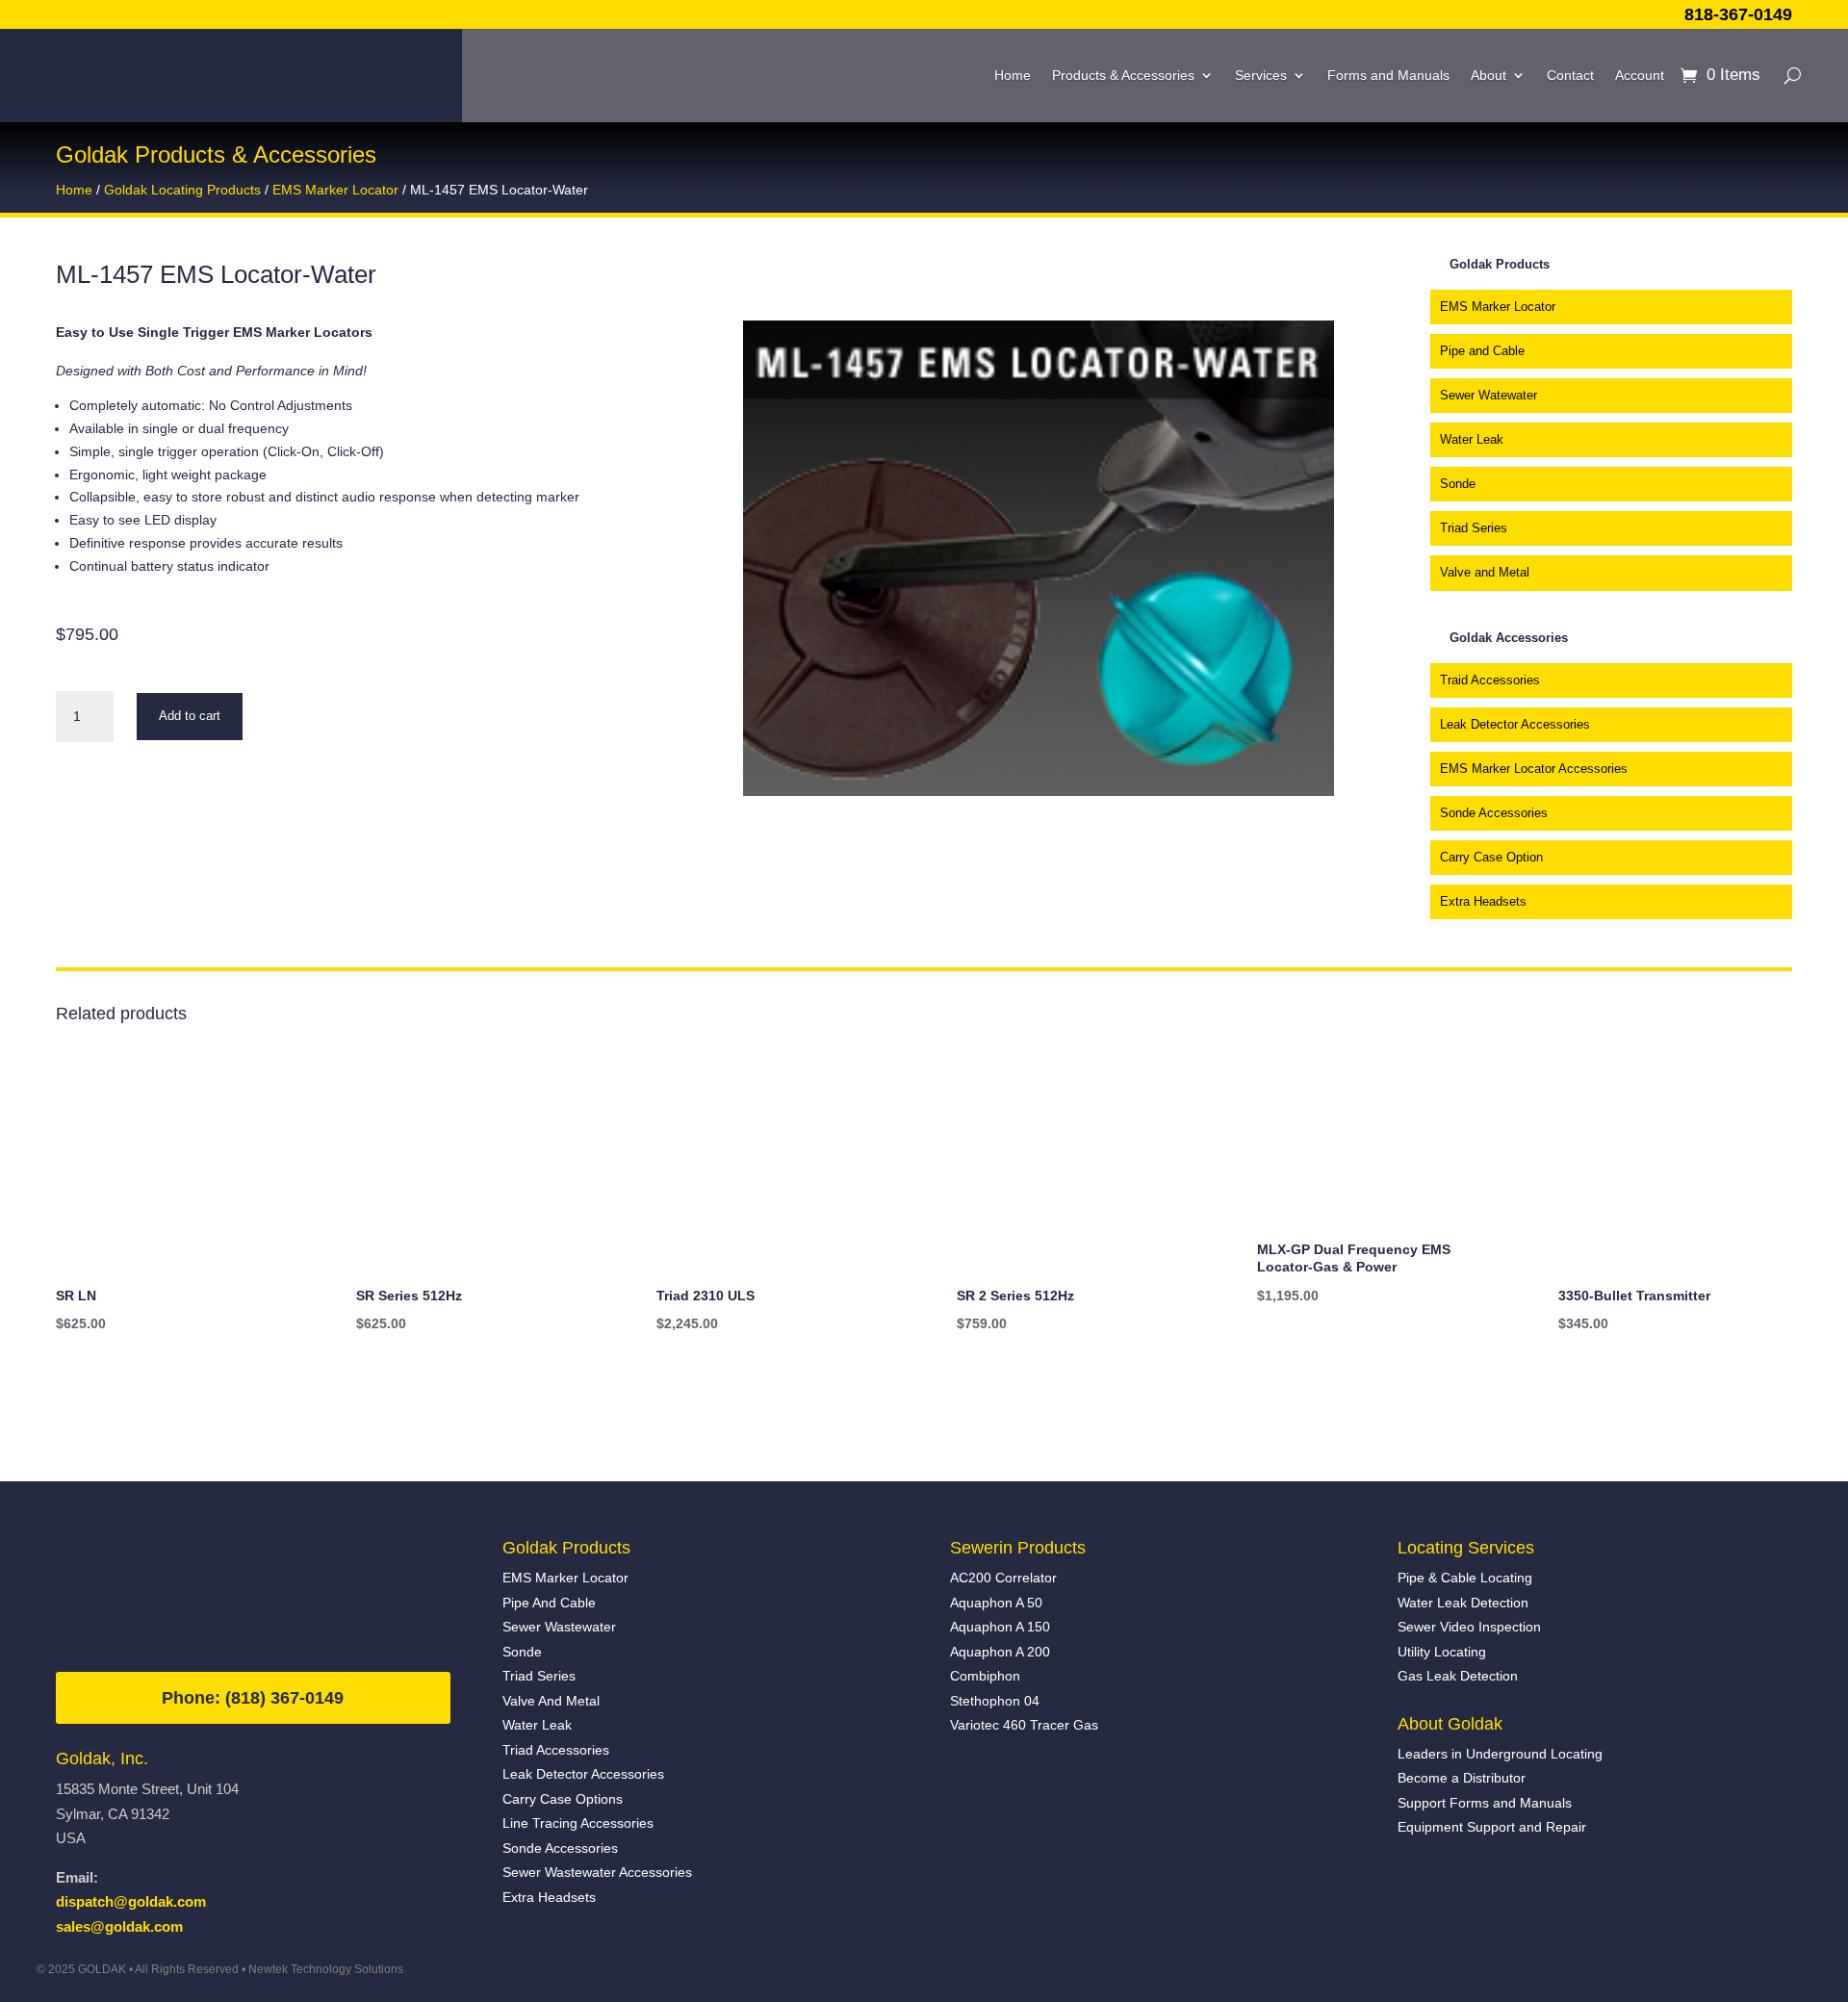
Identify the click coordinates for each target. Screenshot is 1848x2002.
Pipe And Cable (549, 1603)
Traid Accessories (1490, 680)
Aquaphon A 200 (1000, 1652)
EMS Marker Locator (335, 190)
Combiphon (985, 1676)
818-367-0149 (1738, 14)
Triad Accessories (556, 1750)
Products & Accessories (1123, 76)
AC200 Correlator (1003, 1578)
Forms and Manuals (1388, 76)
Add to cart (190, 716)
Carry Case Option (1491, 857)
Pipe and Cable (1482, 351)
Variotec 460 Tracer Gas (1024, 1725)
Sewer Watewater (1489, 395)
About (1489, 76)
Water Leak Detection (1463, 1603)
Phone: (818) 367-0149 (253, 1698)
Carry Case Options (563, 1799)
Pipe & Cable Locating (1465, 1578)
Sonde (1458, 484)
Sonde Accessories (1494, 813)
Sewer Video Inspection (1469, 1627)
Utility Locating (1442, 1652)
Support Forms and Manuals (1485, 1803)
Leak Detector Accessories (1515, 724)
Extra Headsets (1483, 901)
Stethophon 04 (995, 1701)
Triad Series (1474, 528)
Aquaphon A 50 (996, 1603)
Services (1261, 76)
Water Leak (1472, 439)
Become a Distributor (1462, 1778)
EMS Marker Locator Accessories (1534, 769)
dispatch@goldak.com (131, 1901)
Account (1640, 76)
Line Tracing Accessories (578, 1823)
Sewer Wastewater (559, 1627)
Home (1013, 76)
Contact (1570, 76)
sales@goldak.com (119, 1926)
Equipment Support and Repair (1492, 1827)
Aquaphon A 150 (1000, 1627)
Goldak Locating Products (182, 190)
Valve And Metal (551, 1701)
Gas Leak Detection (1458, 1676)
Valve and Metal (1485, 572)
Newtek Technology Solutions (326, 1969)
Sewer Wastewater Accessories (597, 1872)
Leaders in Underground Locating (1500, 1754)
